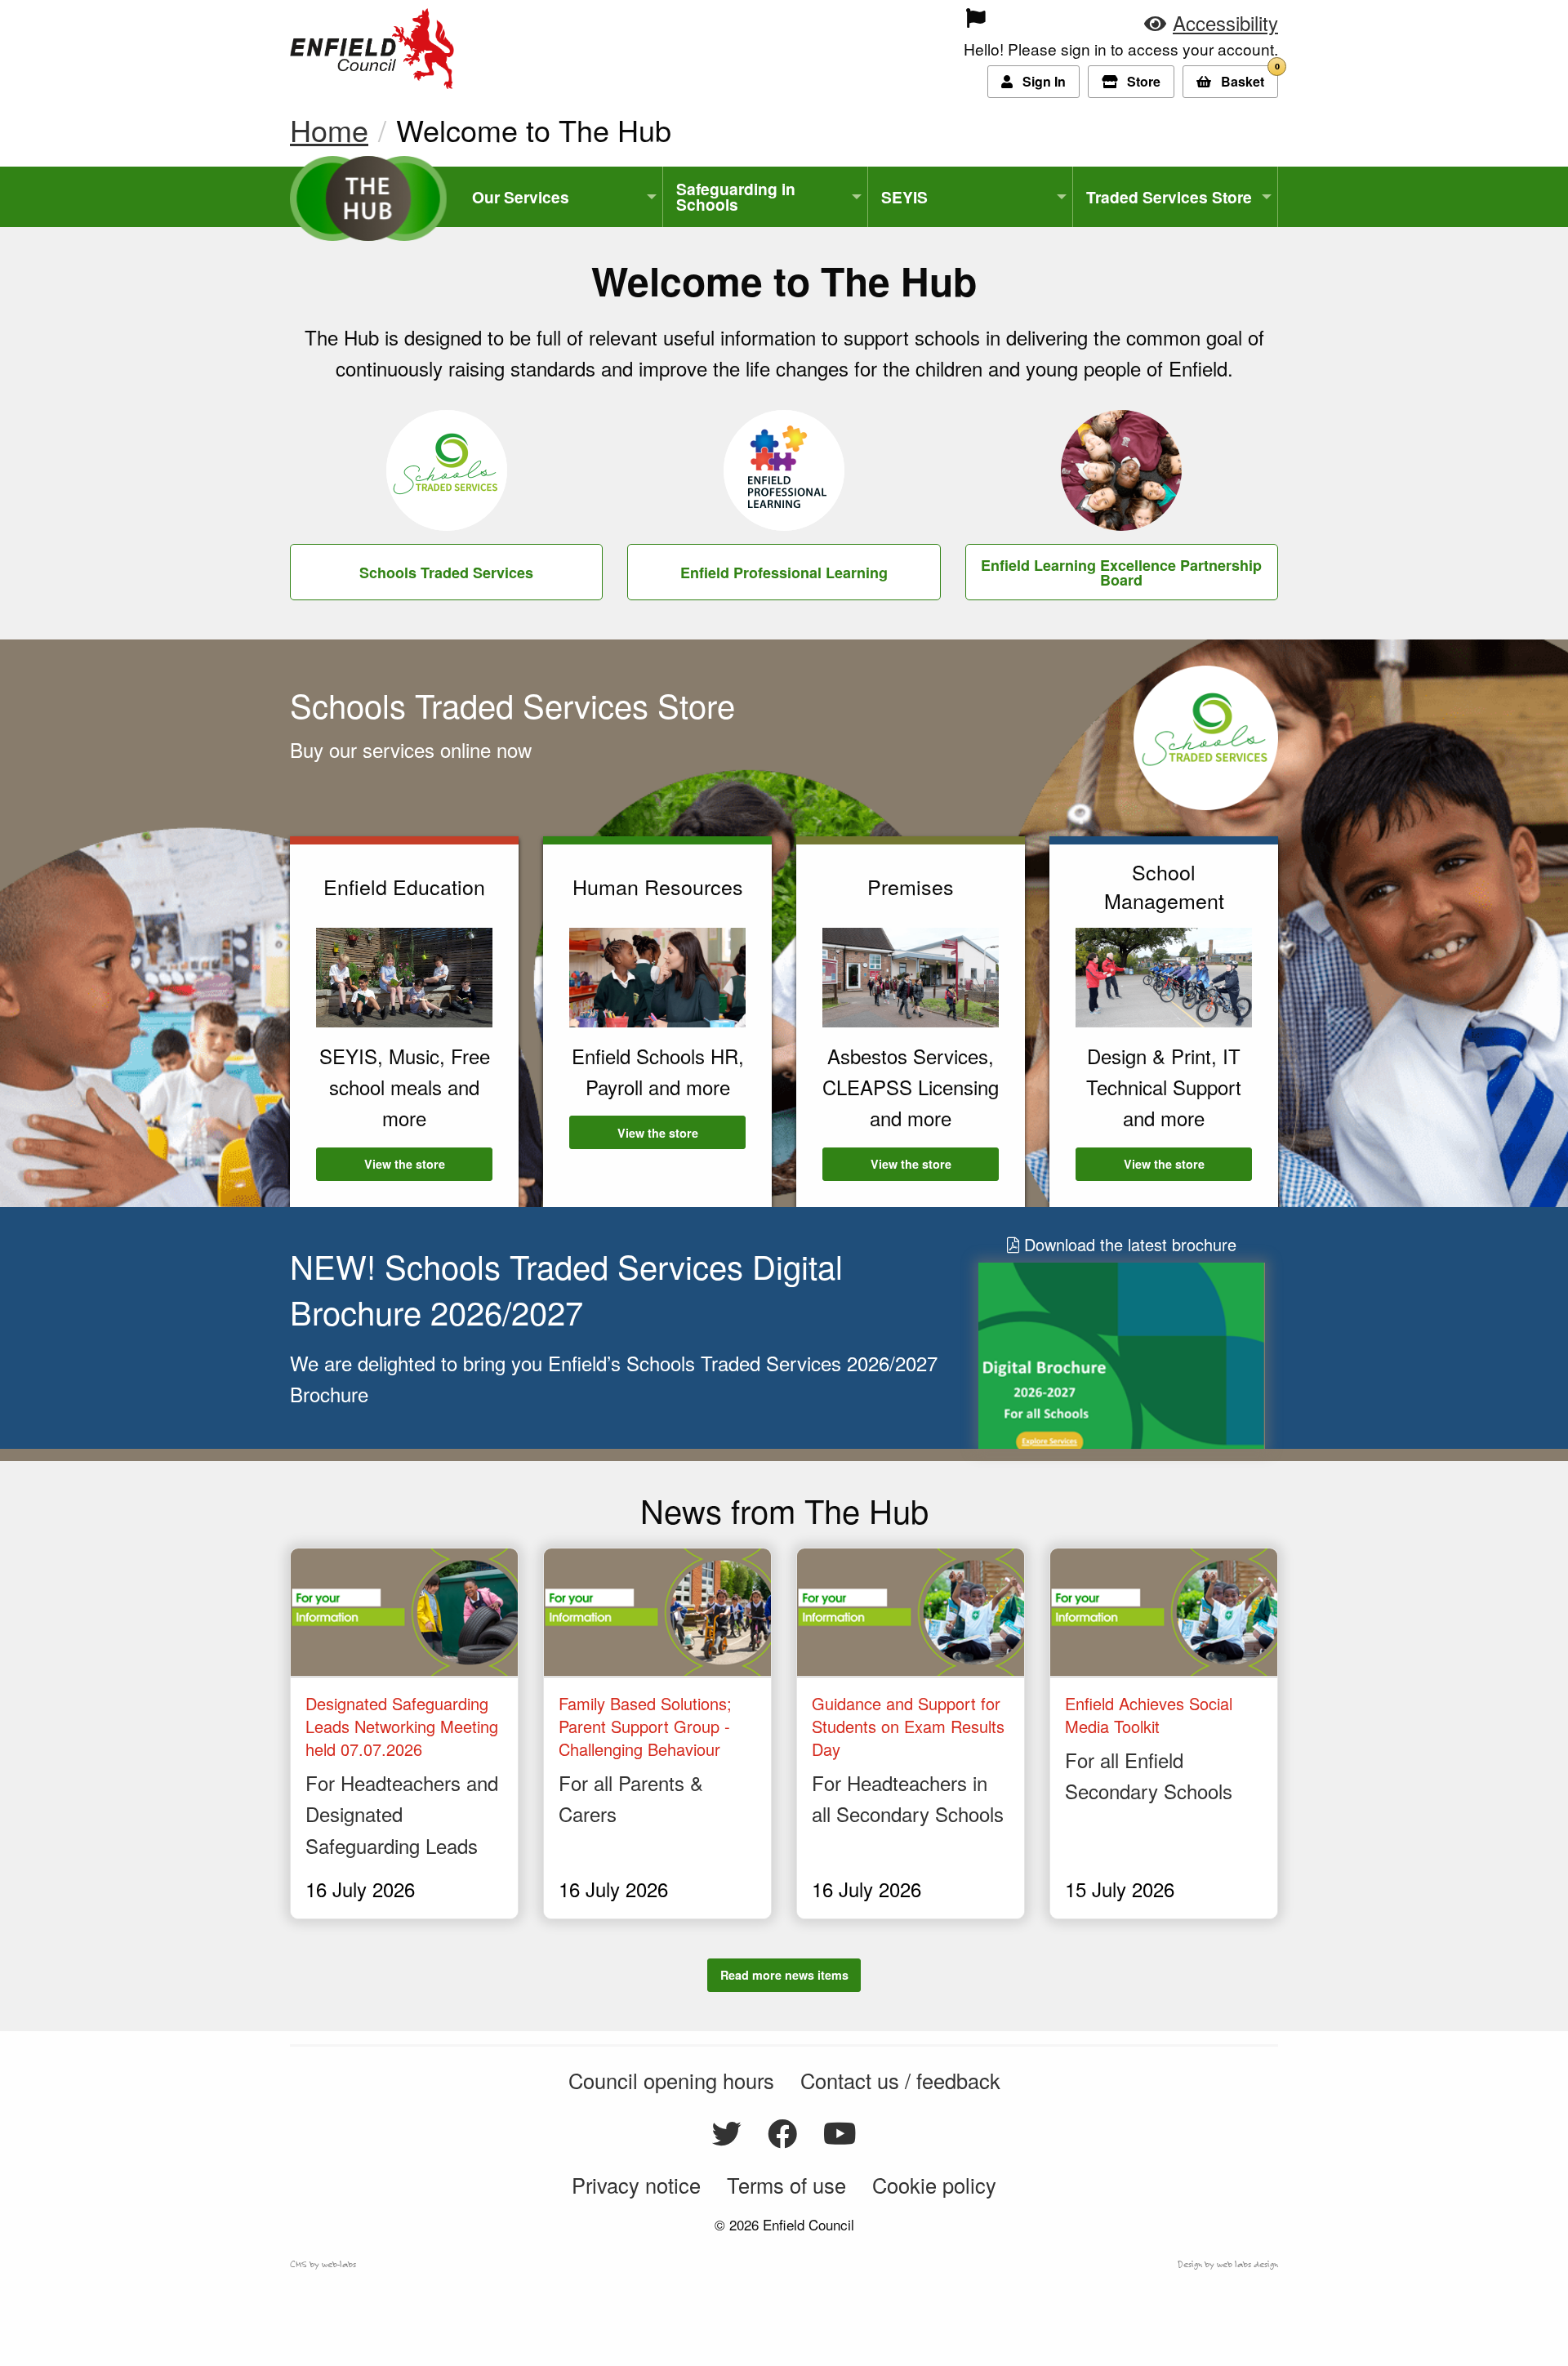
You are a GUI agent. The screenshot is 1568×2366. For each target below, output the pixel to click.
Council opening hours (671, 2080)
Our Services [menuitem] (521, 197)
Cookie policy (934, 2185)
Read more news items (784, 1975)
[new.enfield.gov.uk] (372, 45)
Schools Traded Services (446, 573)
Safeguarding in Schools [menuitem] (736, 196)
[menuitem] (864, 18)
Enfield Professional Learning (784, 573)
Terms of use (786, 2185)
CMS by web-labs (323, 2264)
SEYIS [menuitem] (904, 197)
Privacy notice (636, 2185)
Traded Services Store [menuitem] (1169, 197)
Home (329, 129)
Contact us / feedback (900, 2080)
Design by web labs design (1228, 2264)
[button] (1211, 22)
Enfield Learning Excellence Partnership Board (1121, 573)
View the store (428, 1164)
